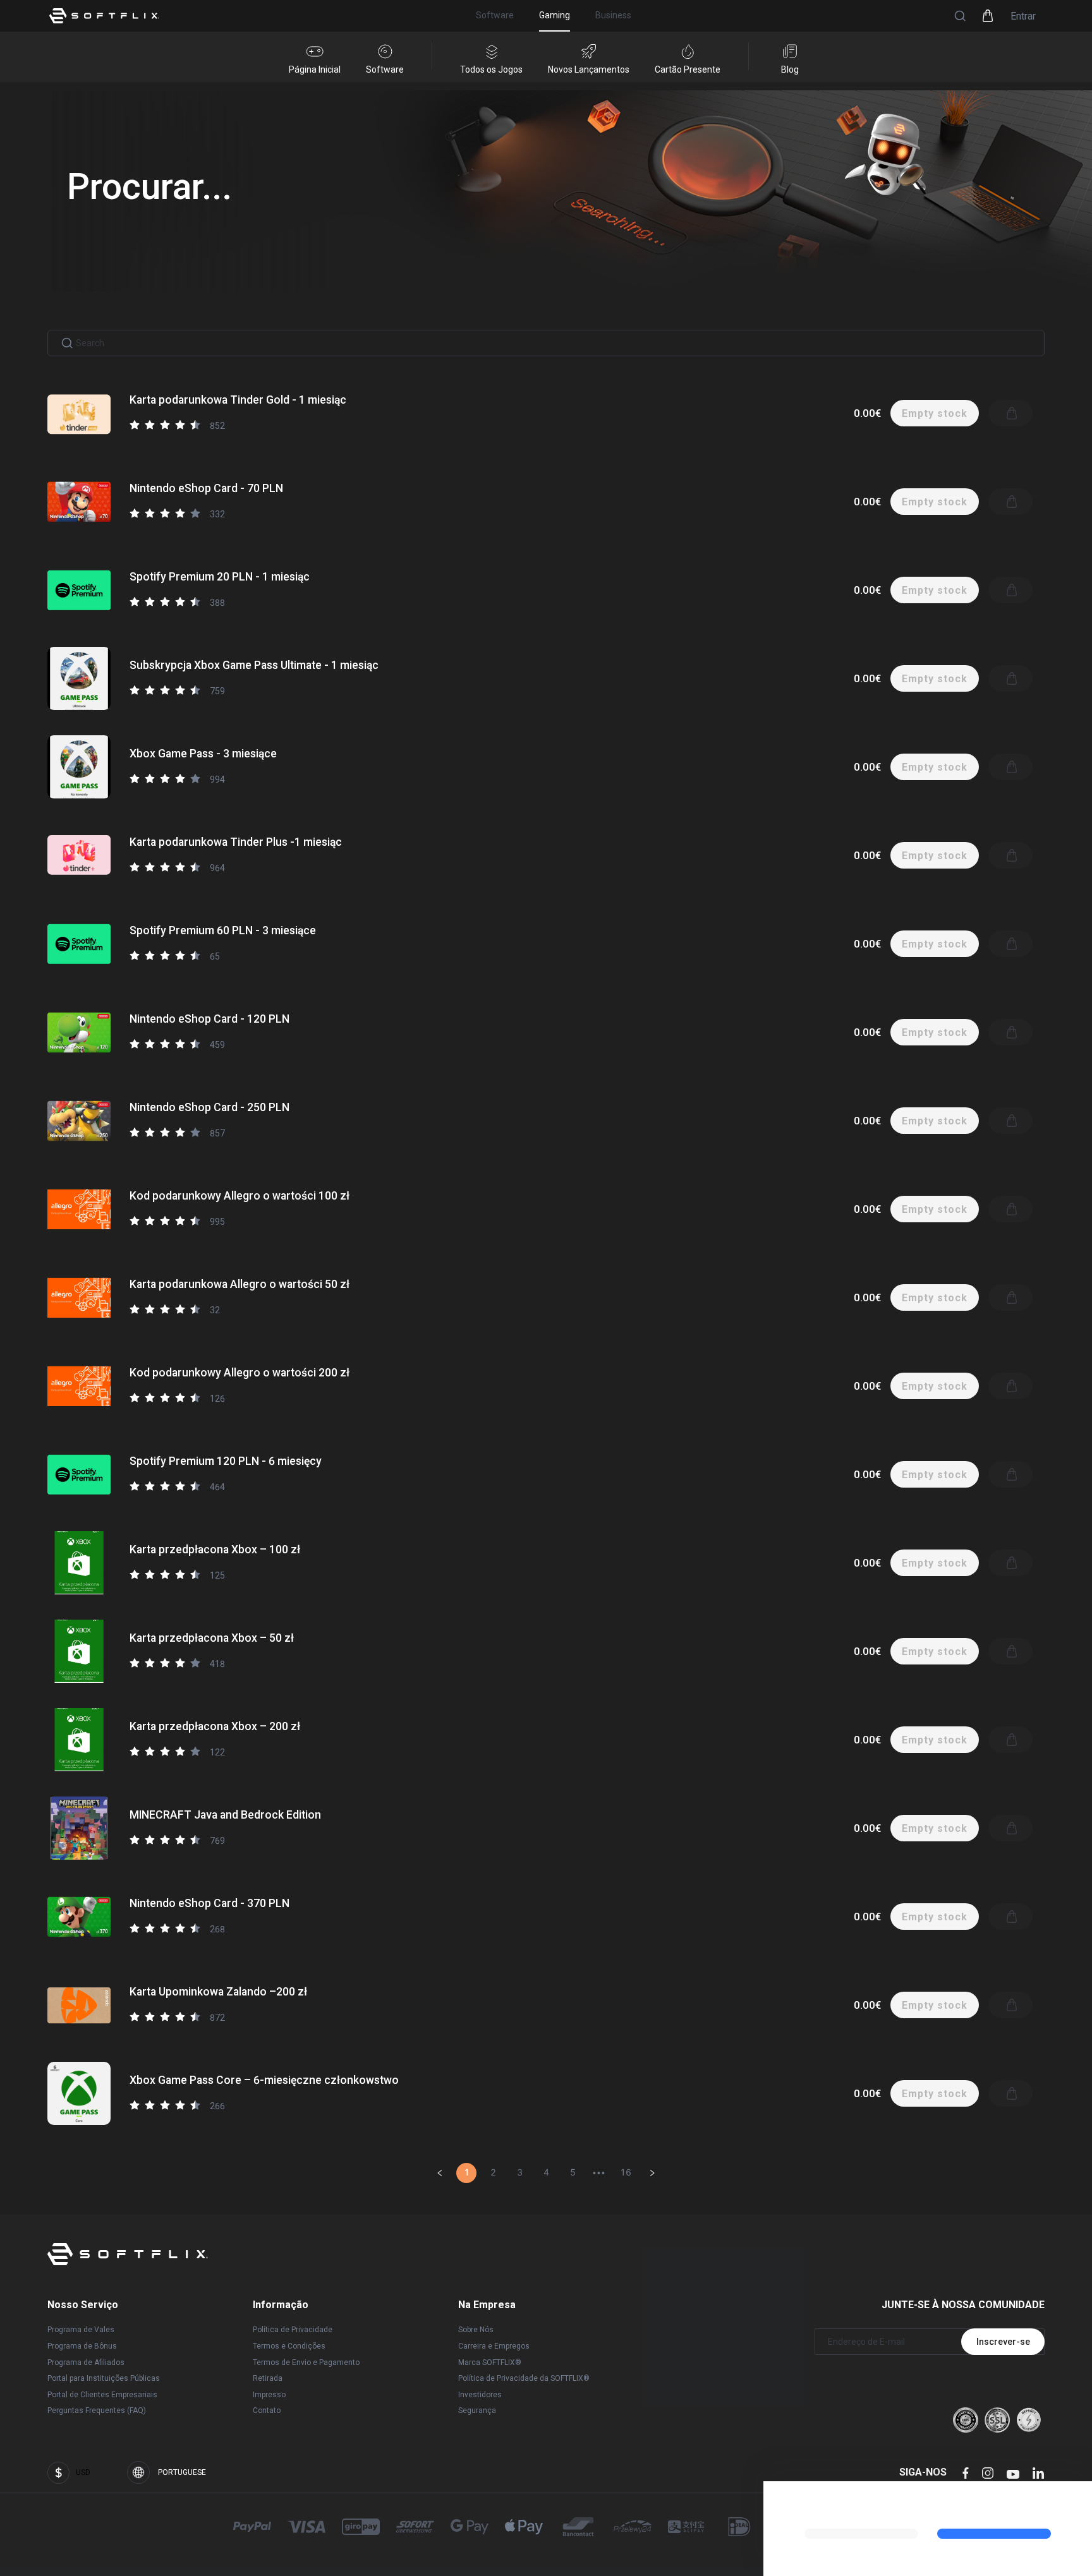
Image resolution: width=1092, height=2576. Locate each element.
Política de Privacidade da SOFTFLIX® (524, 2378)
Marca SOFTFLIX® (490, 2362)
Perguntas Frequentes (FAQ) (97, 2410)
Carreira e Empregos (494, 2346)
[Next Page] (652, 2173)
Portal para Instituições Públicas (104, 2378)
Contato (267, 2410)
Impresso (269, 2395)
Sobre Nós (476, 2330)
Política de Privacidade (293, 2330)
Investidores (480, 2395)
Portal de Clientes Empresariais (102, 2395)
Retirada (268, 2378)
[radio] (135, 424)
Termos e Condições (289, 2346)
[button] (960, 16)
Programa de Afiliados (86, 2362)
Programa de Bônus (82, 2346)
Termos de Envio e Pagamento (306, 2362)
